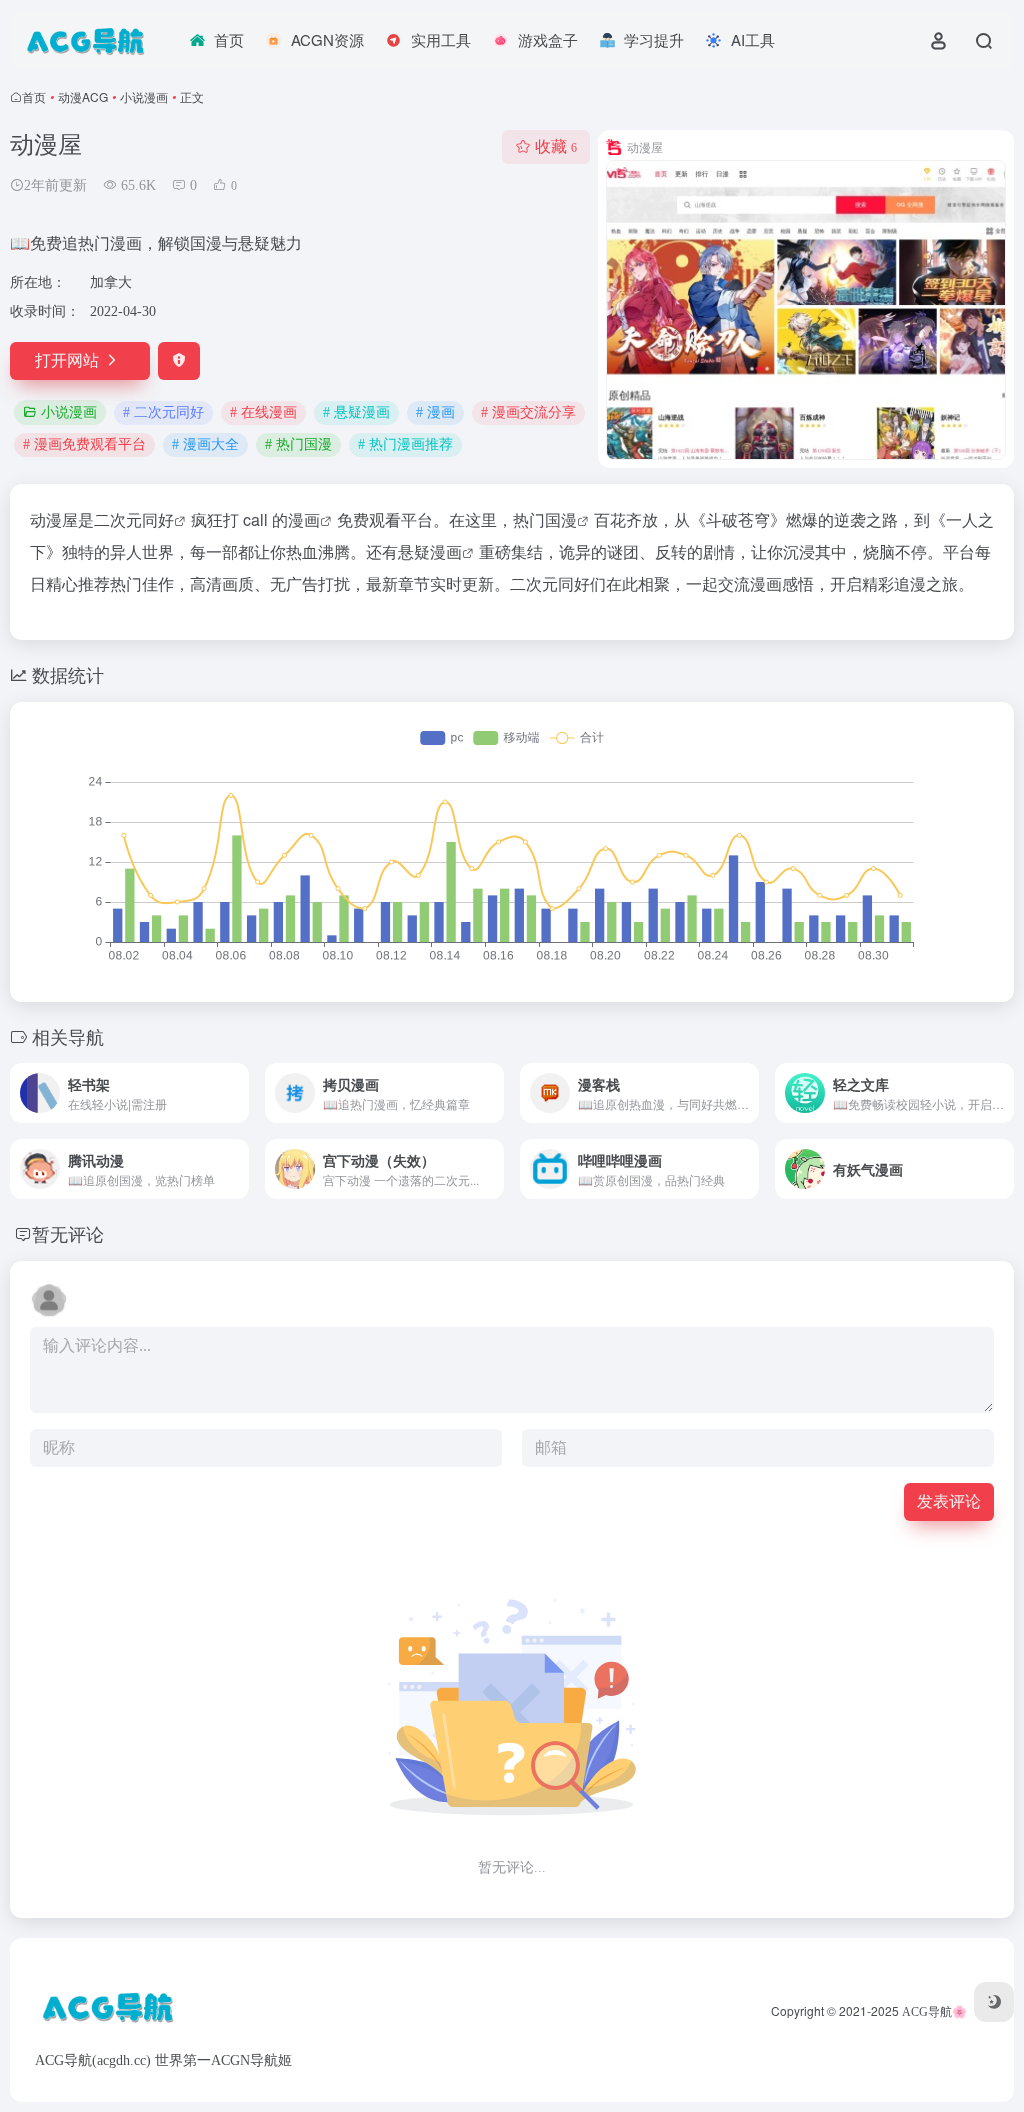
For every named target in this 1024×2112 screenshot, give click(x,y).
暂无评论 (68, 1233)
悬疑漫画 (430, 551)
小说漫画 (144, 96)
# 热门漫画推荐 (405, 444)
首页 (34, 96)
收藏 (556, 146)
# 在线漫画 (263, 412)
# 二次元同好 (163, 412)
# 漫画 (435, 412)
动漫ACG (83, 96)
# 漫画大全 (205, 444)
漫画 (304, 519)
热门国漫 (545, 519)
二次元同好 (134, 519)
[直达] (238, 1093)
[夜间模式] (994, 2002)
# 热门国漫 (298, 444)
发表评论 (949, 1501)
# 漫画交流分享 (528, 412)
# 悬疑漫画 (356, 412)
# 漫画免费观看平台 (84, 444)
